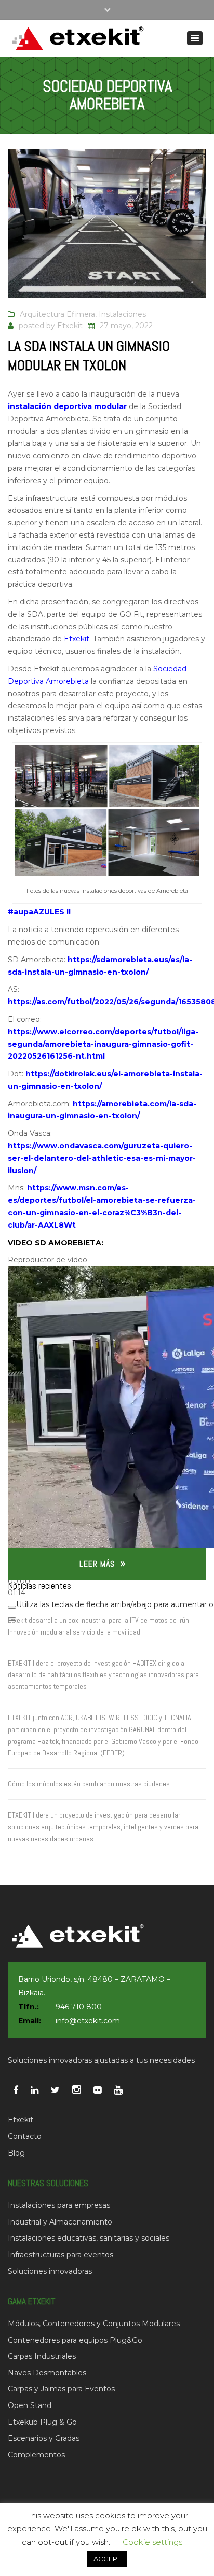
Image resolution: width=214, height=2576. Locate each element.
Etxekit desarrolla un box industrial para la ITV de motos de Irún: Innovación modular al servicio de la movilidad (99, 1626)
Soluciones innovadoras (50, 2271)
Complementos (36, 2455)
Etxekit (70, 326)
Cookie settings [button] (152, 2542)
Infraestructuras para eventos (61, 2255)
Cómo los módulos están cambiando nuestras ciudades (89, 1784)
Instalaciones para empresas (59, 2205)
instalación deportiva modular (67, 406)
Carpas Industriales (42, 2356)
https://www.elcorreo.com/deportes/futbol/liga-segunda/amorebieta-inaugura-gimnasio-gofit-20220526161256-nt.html (103, 1044)
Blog (16, 2153)
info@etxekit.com (88, 2021)
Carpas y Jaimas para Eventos (61, 2389)
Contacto (25, 2136)
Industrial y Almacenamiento (60, 2222)
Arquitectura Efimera (57, 314)
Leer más (97, 1564)
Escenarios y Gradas (44, 2438)
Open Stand (30, 2405)
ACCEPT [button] (107, 2559)
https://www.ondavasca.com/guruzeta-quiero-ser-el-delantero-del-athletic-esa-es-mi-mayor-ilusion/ (102, 1158)
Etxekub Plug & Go (42, 2422)
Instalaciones (122, 314)
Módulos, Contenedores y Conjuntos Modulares (94, 2324)
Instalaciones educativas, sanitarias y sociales (89, 2238)
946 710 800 (79, 2007)
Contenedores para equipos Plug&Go (75, 2340)
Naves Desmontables (47, 2373)
